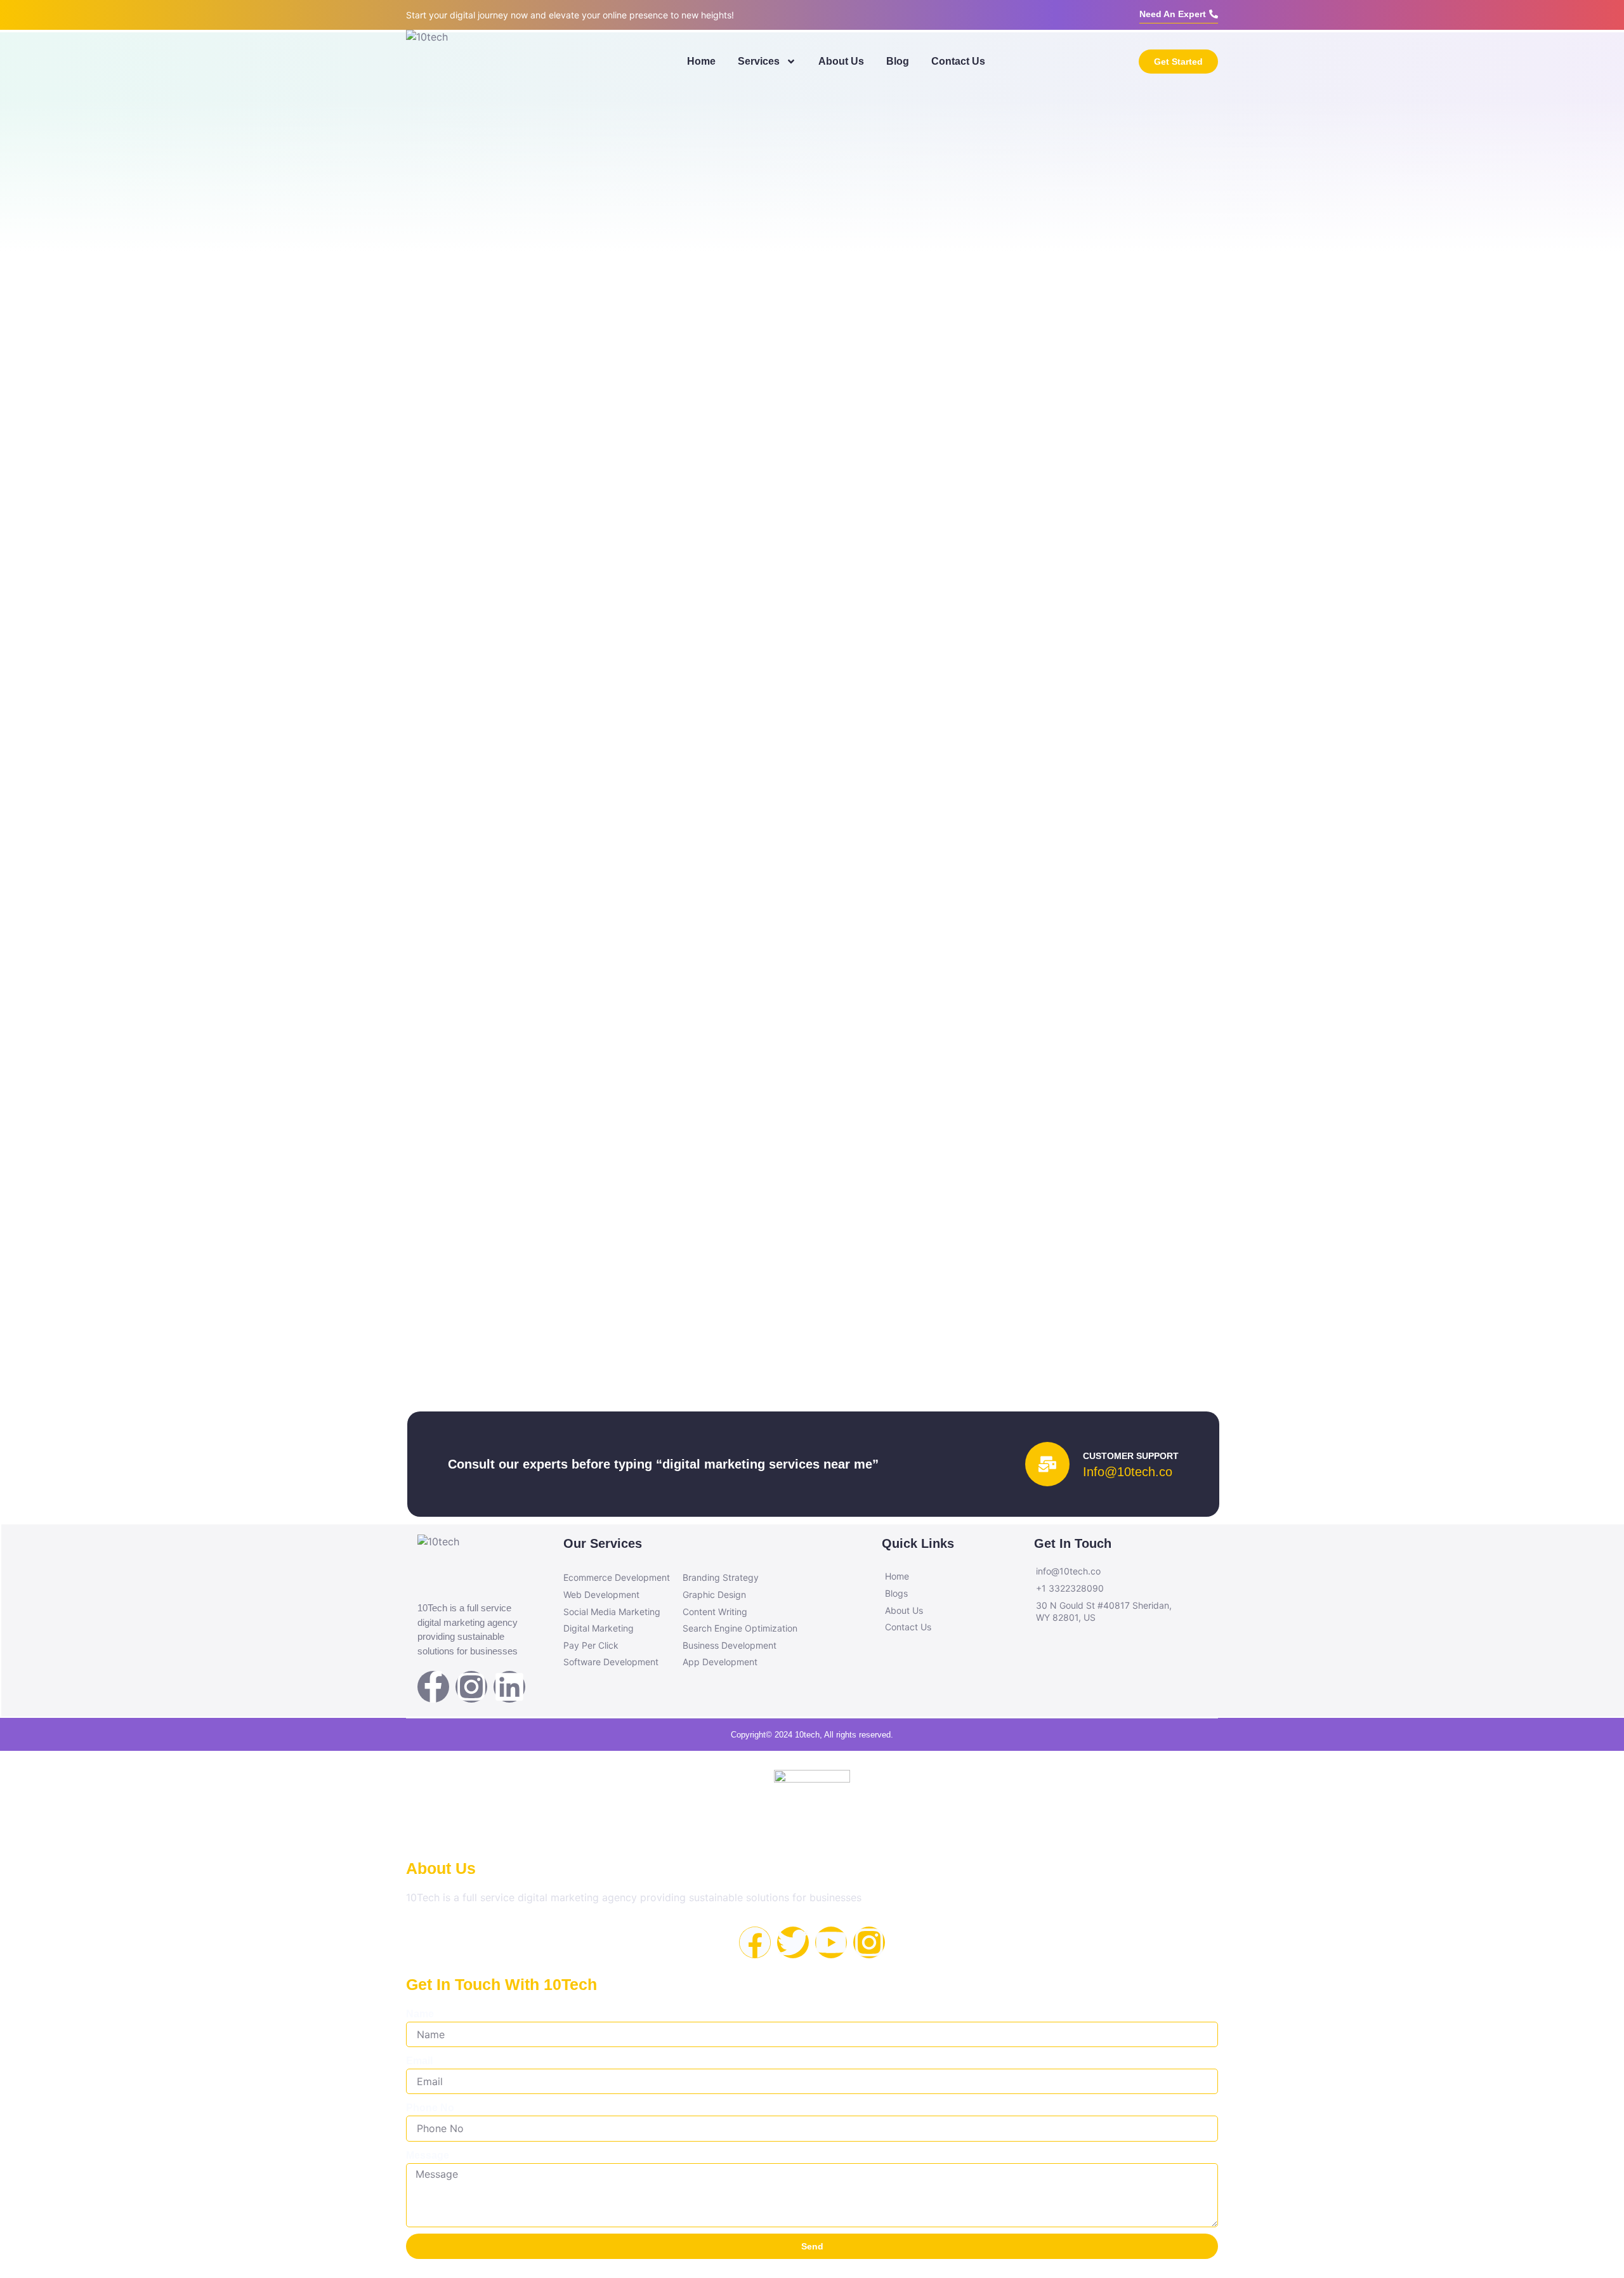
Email (419, 2061)
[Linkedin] (509, 1687)
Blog (898, 61)
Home (701, 61)
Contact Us (958, 61)
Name (420, 2014)
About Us (841, 61)
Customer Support (1131, 1456)
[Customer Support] (1047, 1464)
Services (759, 61)
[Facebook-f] (433, 1687)
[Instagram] (471, 1687)
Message (428, 2155)
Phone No (430, 2108)
